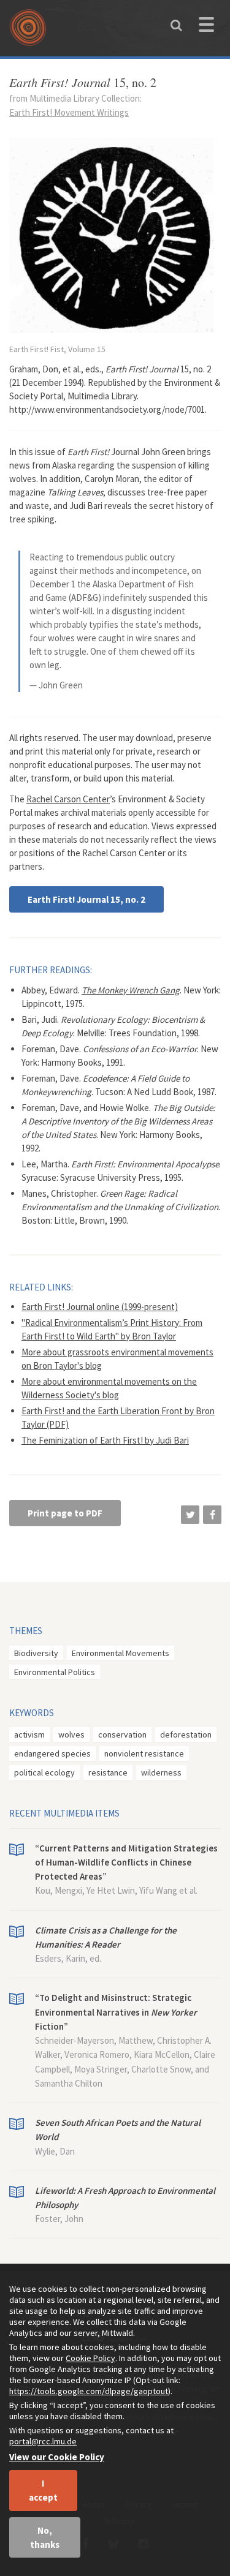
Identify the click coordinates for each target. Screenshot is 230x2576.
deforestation (186, 1734)
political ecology (44, 1772)
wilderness (161, 1772)
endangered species (52, 1753)
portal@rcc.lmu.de (43, 2441)
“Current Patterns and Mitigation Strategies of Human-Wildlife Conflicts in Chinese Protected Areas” (126, 1862)
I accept (43, 2490)
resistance (108, 1772)
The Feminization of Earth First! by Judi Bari (105, 1440)
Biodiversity (36, 1653)
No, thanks (45, 2537)
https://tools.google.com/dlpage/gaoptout (89, 2391)
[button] (190, 1515)
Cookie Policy (90, 2358)
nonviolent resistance (144, 1753)
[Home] (31, 32)
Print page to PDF (65, 1513)
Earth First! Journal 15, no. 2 (86, 899)
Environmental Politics (55, 1672)
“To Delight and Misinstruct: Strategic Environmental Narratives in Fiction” (116, 2012)
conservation (122, 1734)
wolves (71, 1734)
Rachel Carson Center (68, 799)
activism (29, 1734)
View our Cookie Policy (57, 2457)
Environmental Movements (121, 1653)
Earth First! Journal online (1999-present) (100, 1307)
